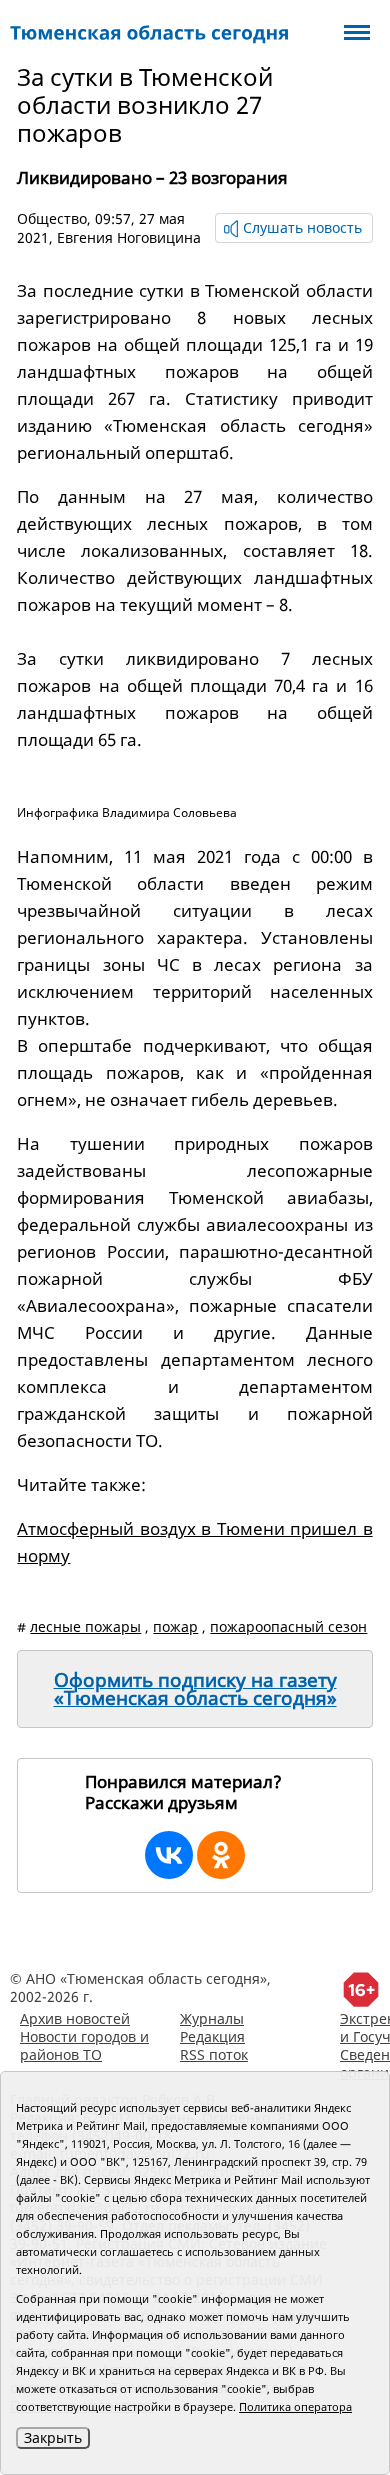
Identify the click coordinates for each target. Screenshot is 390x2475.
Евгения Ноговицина (129, 237)
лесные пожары (85, 1626)
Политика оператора (295, 2406)
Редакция (212, 2036)
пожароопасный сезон (288, 1626)
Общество (52, 218)
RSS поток (214, 2054)
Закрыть (53, 2437)
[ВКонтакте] (169, 1855)
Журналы (212, 2018)
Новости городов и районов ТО (84, 2045)
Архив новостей (75, 2018)
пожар (175, 1626)
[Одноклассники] (221, 1855)
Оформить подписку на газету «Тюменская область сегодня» (195, 1689)
